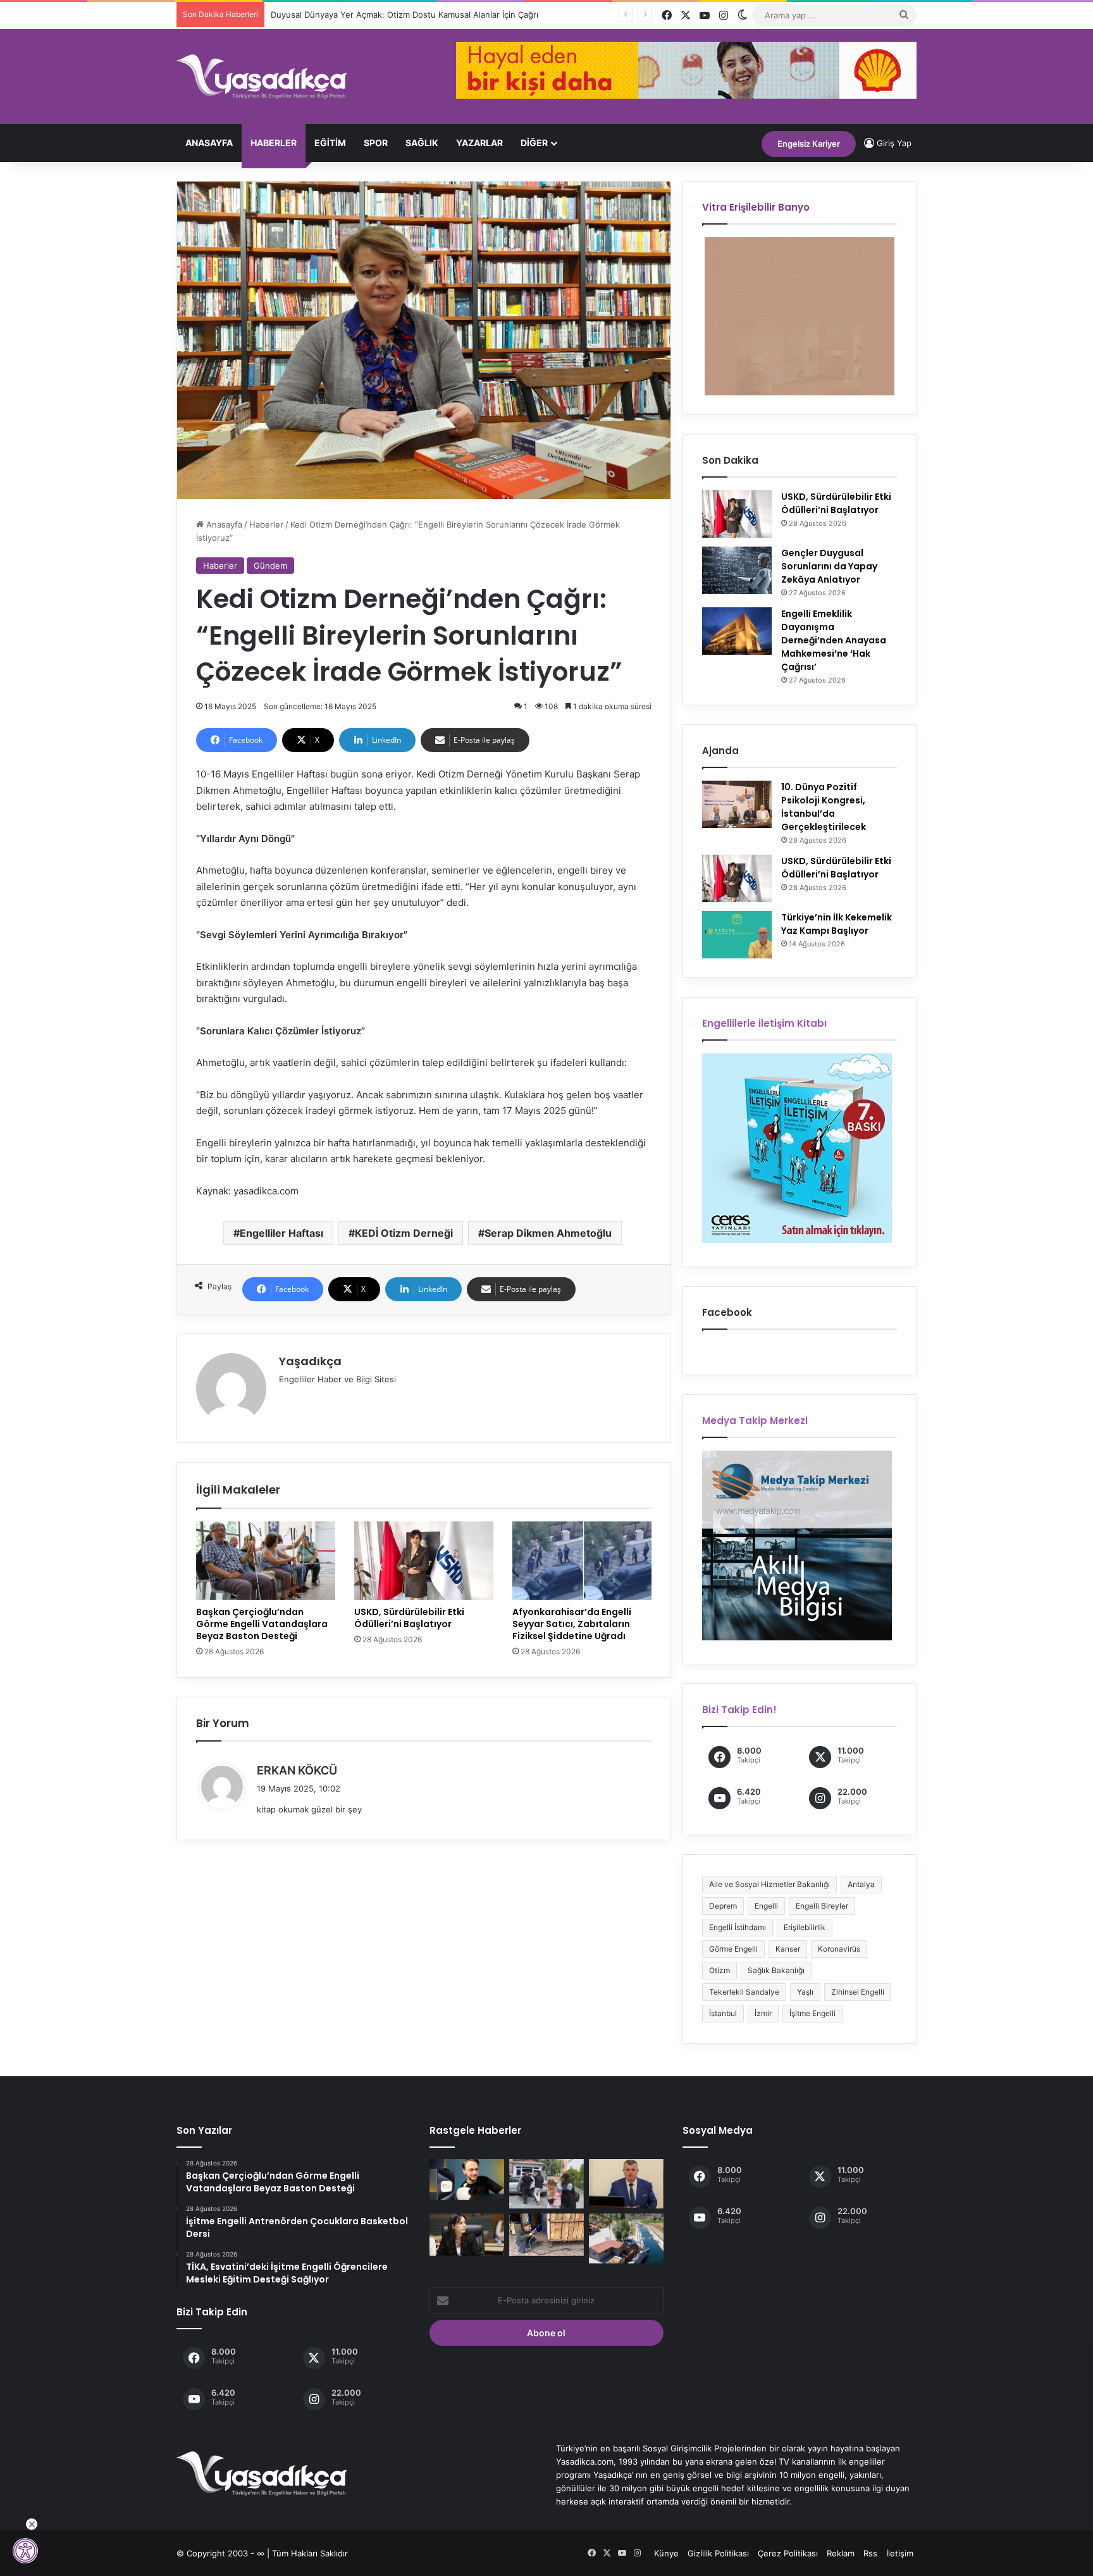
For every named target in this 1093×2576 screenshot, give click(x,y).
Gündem (270, 566)
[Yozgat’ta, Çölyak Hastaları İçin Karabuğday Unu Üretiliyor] (626, 2238)
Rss (870, 2553)
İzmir (763, 2013)
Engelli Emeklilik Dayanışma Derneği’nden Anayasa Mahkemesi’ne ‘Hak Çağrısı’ (834, 640)
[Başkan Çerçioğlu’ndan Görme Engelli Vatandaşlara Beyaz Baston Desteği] (266, 1561)
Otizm (719, 1970)
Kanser (788, 1949)
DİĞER (534, 143)
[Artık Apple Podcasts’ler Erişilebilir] (467, 2180)
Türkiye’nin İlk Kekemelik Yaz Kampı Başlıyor (837, 924)
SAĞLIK (422, 143)
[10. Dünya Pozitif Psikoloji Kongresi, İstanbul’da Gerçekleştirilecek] (737, 804)
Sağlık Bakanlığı (776, 1970)
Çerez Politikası (788, 2553)
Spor (376, 143)
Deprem (723, 1906)
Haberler (274, 143)
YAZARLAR (479, 143)
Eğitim (330, 143)
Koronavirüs (839, 1949)
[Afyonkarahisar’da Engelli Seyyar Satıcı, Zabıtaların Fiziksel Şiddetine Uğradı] (582, 1561)
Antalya (861, 1884)
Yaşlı (805, 1992)
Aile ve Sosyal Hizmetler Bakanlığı (769, 1884)
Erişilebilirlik (805, 1927)
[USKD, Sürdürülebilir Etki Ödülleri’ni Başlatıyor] (424, 1561)
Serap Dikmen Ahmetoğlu (548, 1233)
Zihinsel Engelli (858, 1992)
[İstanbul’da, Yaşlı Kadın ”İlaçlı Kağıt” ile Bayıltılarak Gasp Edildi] (546, 2184)
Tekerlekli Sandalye (744, 1992)
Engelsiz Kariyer (809, 144)
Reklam (841, 2553)
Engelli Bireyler (822, 1906)
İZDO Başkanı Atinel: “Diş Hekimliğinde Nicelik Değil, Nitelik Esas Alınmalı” (414, 15)
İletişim (900, 2553)
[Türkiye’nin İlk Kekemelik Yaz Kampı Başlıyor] (737, 935)
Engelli (766, 1906)
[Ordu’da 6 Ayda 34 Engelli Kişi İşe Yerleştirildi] (626, 2184)
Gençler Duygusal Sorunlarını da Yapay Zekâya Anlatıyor (829, 566)
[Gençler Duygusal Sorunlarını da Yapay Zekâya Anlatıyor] (737, 570)
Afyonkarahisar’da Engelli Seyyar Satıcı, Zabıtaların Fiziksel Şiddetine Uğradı (572, 1624)
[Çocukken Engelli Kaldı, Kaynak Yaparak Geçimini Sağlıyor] (546, 2235)
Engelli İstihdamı (738, 1927)
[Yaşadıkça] (262, 77)
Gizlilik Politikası (718, 2553)
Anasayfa (209, 143)
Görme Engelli (733, 1949)
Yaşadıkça (310, 1361)
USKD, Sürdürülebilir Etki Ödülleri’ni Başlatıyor (409, 1618)
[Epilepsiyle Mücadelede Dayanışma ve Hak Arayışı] (467, 2235)
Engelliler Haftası (281, 1233)
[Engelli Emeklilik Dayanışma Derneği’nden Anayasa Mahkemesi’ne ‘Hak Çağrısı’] (737, 631)
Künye (666, 2553)
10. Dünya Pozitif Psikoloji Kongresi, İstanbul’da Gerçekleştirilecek (824, 807)
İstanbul (723, 2013)
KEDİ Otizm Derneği (404, 1233)
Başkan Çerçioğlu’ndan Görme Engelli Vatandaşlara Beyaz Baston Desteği (262, 1624)
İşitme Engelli (812, 2013)
